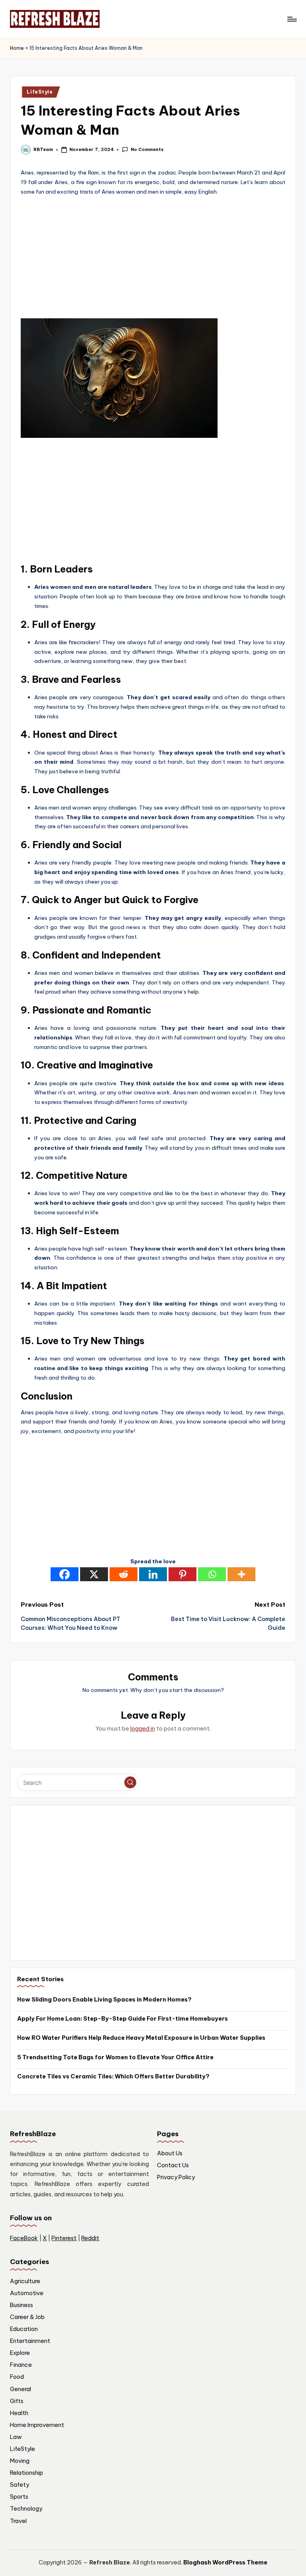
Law (16, 2437)
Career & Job (27, 2317)
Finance (21, 2365)
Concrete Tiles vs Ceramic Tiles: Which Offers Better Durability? (113, 2076)
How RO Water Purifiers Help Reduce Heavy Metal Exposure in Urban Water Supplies (141, 2038)
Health (19, 2413)
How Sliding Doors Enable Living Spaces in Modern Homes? (104, 2000)
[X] (94, 1574)
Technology (26, 2509)
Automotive (27, 2293)
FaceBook (24, 2238)
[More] (241, 1574)
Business (22, 2305)
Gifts (17, 2401)
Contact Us (173, 2165)
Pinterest (64, 2238)
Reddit (90, 2238)
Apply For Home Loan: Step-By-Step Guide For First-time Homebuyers (123, 2019)
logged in (143, 1729)
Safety (20, 2485)
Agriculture (25, 2281)
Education (24, 2329)
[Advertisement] (153, 257)
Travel (18, 2521)
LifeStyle (40, 92)
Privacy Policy (176, 2177)
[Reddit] (124, 1574)
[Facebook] (65, 1574)
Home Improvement (37, 2425)
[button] (130, 1782)
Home (17, 48)
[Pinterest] (182, 1574)
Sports (19, 2497)
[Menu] (291, 19)
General (21, 2389)
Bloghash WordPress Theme (225, 2562)
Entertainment (30, 2341)
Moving (20, 2461)
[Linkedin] (153, 1574)
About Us (170, 2153)
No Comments (147, 149)
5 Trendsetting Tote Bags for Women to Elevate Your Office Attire (115, 2057)
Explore (20, 2353)
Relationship (26, 2473)
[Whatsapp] (212, 1574)
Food (17, 2377)
